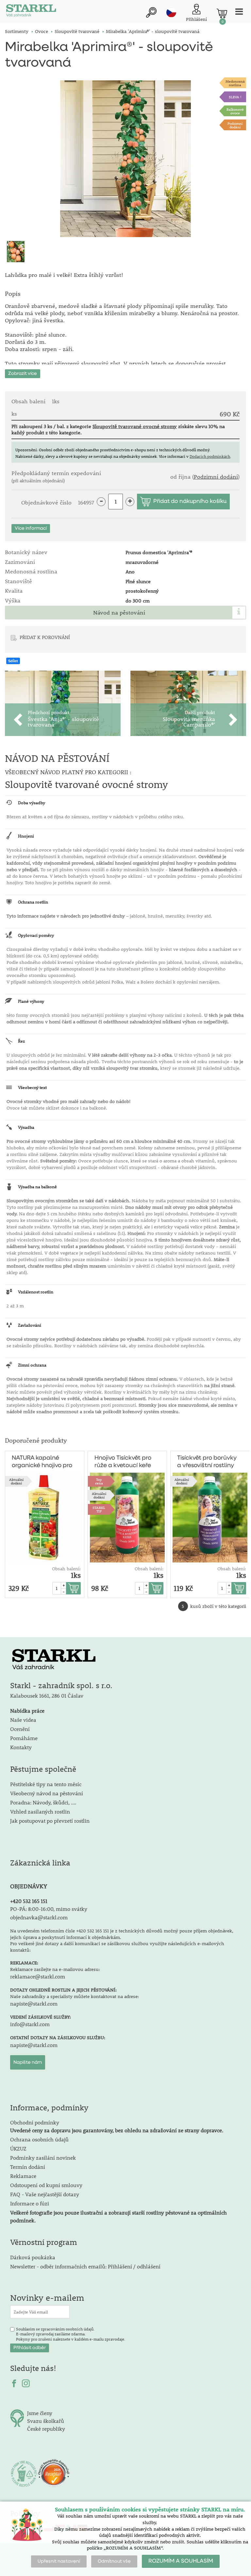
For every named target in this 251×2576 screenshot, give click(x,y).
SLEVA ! (235, 97)
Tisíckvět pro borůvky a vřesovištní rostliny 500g (207, 1462)
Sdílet (13, 661)
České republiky (46, 2429)
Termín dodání (28, 2167)
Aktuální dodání (16, 1481)
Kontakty (21, 1747)
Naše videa (23, 1720)
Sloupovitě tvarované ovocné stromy (135, 426)
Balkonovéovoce (235, 111)
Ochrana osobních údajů (39, 2139)
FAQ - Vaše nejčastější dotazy (45, 2194)
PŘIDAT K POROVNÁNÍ (45, 637)
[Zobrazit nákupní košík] (222, 13)
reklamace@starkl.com (38, 1976)
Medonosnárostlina (235, 83)
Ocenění (20, 1729)
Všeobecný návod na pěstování (47, 1793)
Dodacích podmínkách (210, 456)
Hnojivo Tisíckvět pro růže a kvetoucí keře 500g (123, 1462)
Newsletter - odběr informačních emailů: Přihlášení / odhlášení (85, 2266)
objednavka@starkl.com (39, 1917)
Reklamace (23, 2176)
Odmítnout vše (114, 2561)
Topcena (99, 1481)
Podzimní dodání (235, 125)
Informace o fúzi (30, 2203)
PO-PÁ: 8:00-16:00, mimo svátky (49, 1909)
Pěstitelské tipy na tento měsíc (46, 1784)
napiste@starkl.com (34, 2003)
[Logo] (31, 12)
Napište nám (28, 2062)
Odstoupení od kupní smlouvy (46, 2185)
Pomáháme (24, 1738)
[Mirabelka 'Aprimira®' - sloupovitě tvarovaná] (125, 159)
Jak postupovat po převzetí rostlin (50, 1821)
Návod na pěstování (119, 613)
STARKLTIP (99, 1509)
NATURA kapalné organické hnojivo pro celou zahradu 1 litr (42, 1462)
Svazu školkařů (46, 2421)
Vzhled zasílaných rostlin (40, 1811)
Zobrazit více (23, 374)
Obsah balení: (66, 1569)
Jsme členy (40, 2413)
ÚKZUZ (18, 2148)
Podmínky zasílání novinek (43, 2158)
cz (171, 12)
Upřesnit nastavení (59, 2561)
